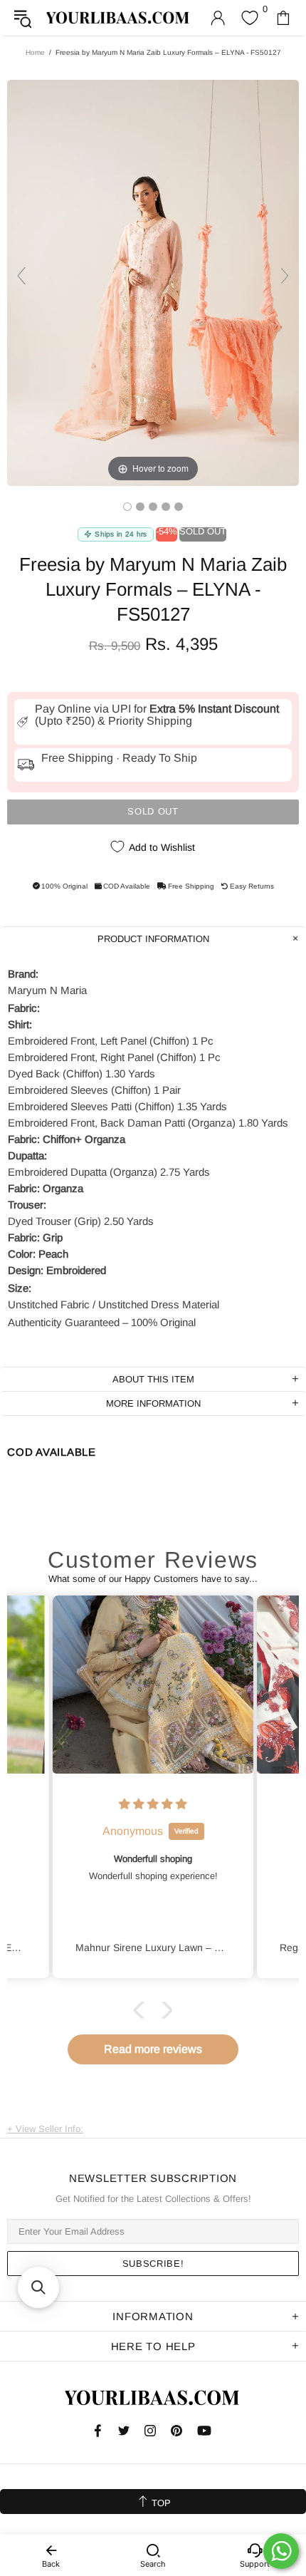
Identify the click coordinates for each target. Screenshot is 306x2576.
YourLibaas (118, 17)
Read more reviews (153, 2049)
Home (35, 52)
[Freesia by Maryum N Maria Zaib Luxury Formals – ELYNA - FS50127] (127, 507)
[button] (142, 2010)
